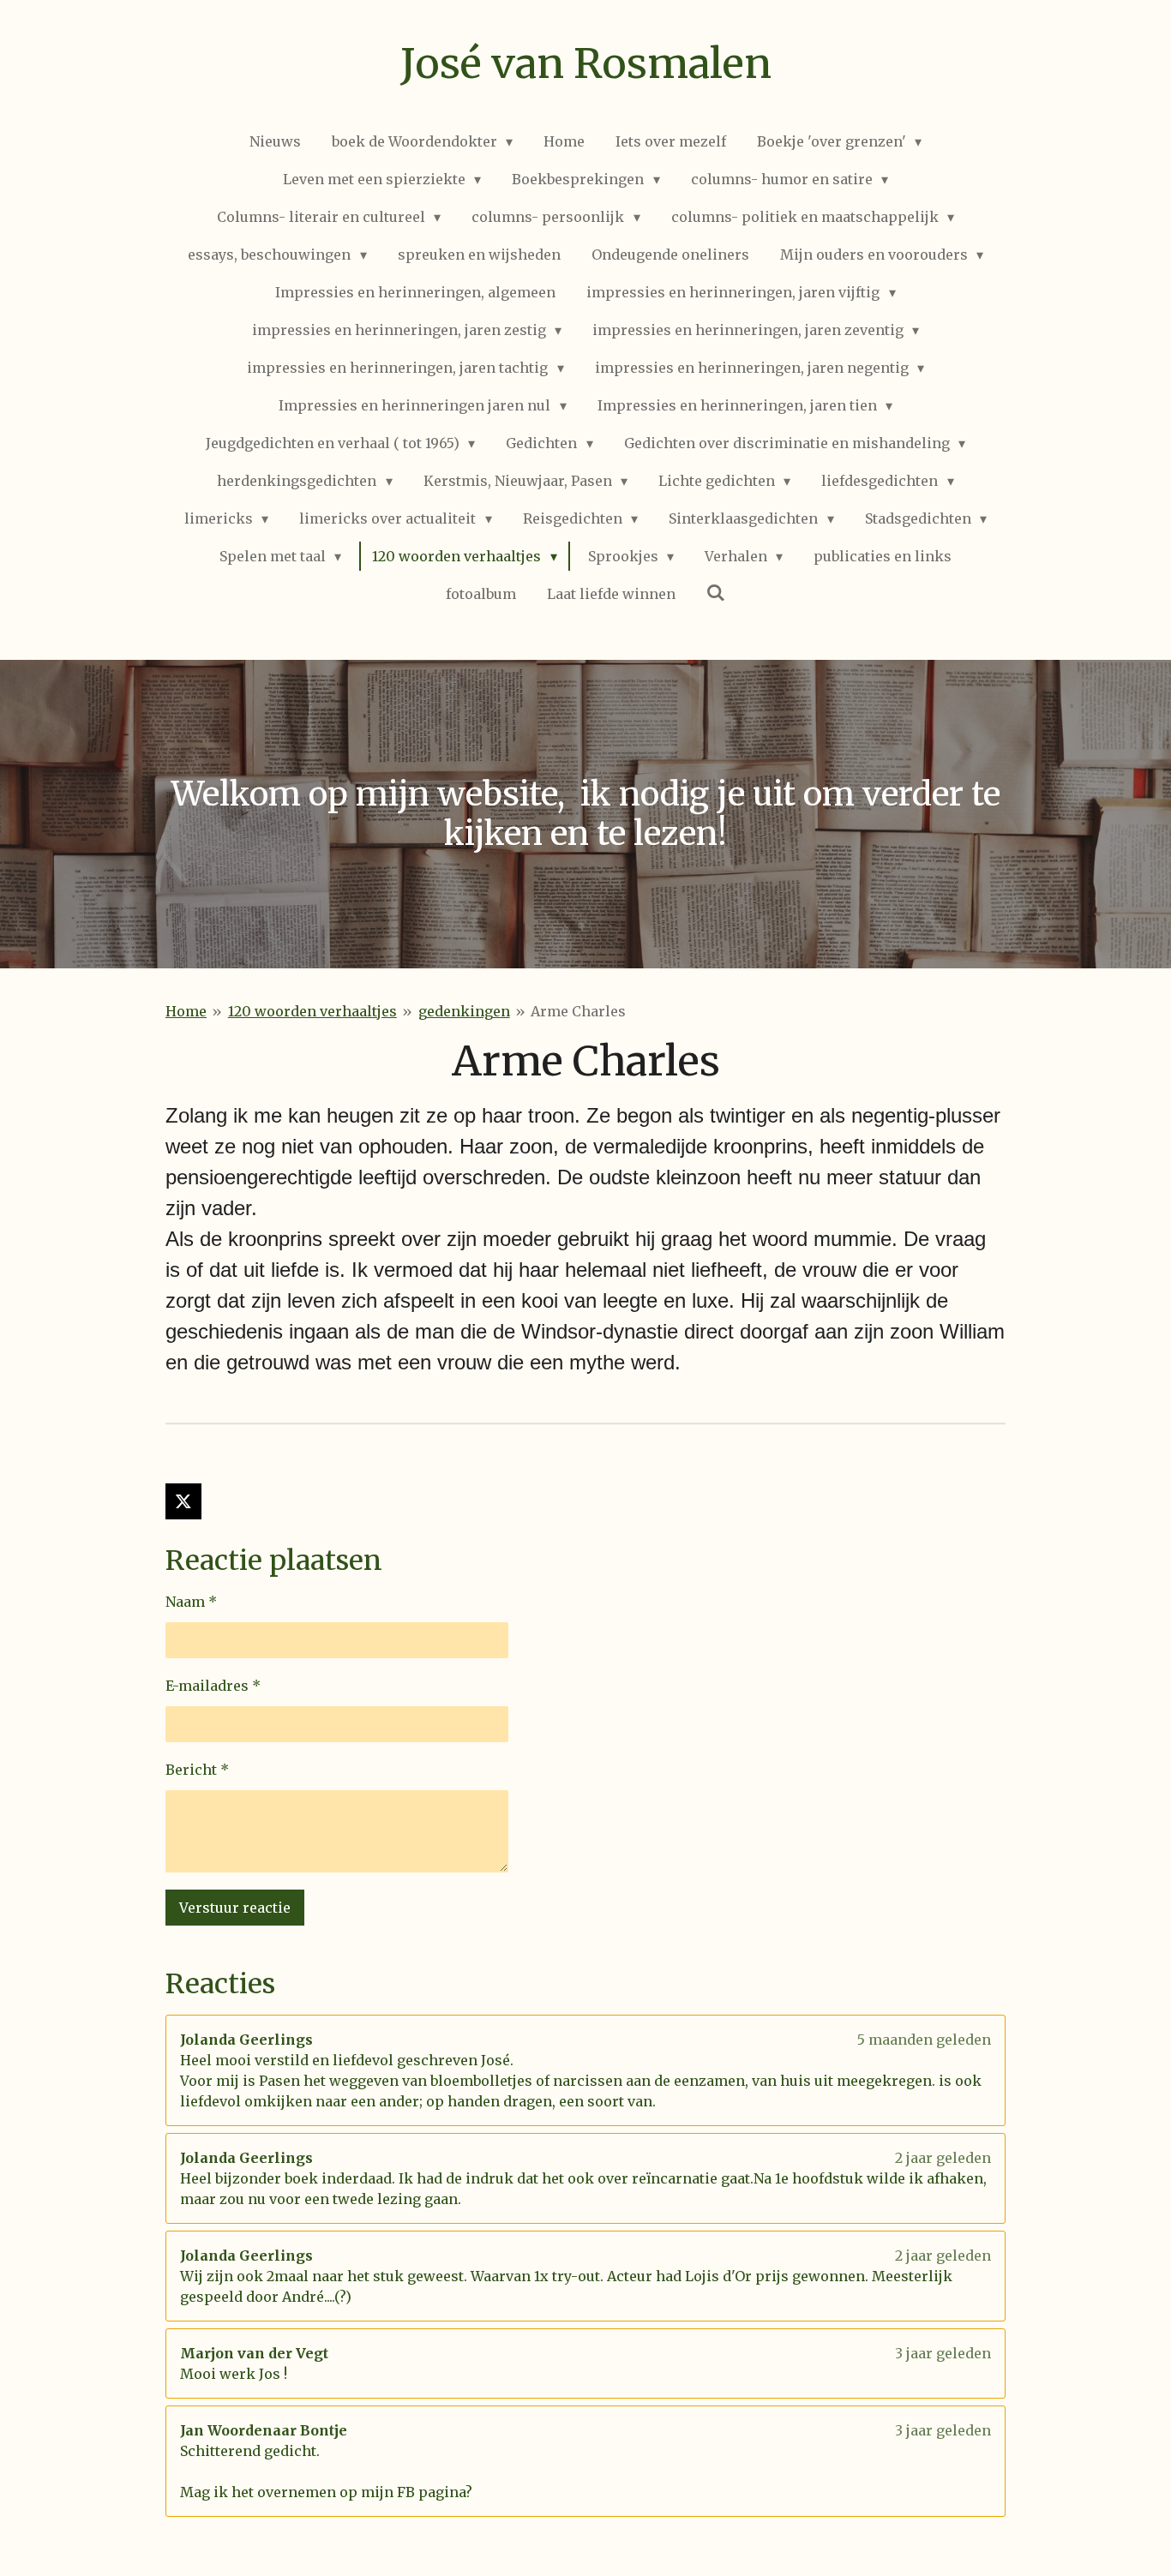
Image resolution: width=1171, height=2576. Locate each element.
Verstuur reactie (235, 1908)
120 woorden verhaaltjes (312, 1011)
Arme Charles (578, 1011)
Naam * (191, 1602)
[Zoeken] (716, 592)
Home (186, 1011)
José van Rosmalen (586, 63)
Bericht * (197, 1770)
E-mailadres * (213, 1686)
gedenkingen (464, 1011)
